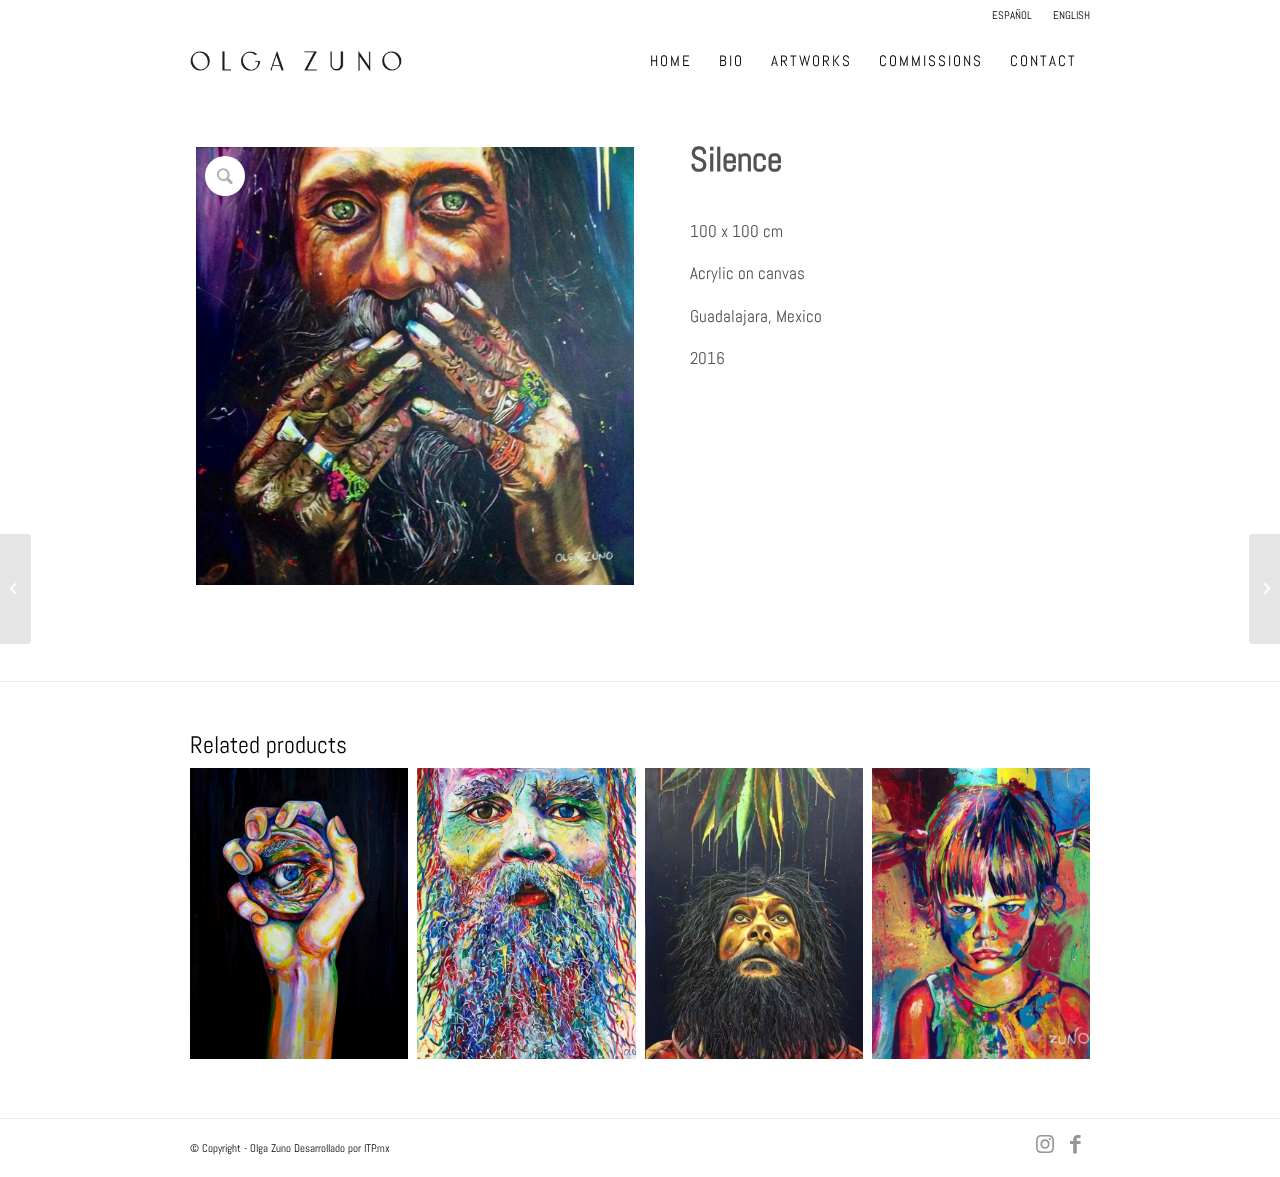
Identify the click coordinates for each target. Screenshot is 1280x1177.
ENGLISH (1071, 15)
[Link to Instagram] (1045, 1144)
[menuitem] (1012, 15)
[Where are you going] (15, 589)
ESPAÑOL (1012, 15)
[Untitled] (1264, 589)
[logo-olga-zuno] (296, 61)
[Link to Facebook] (1075, 1144)
